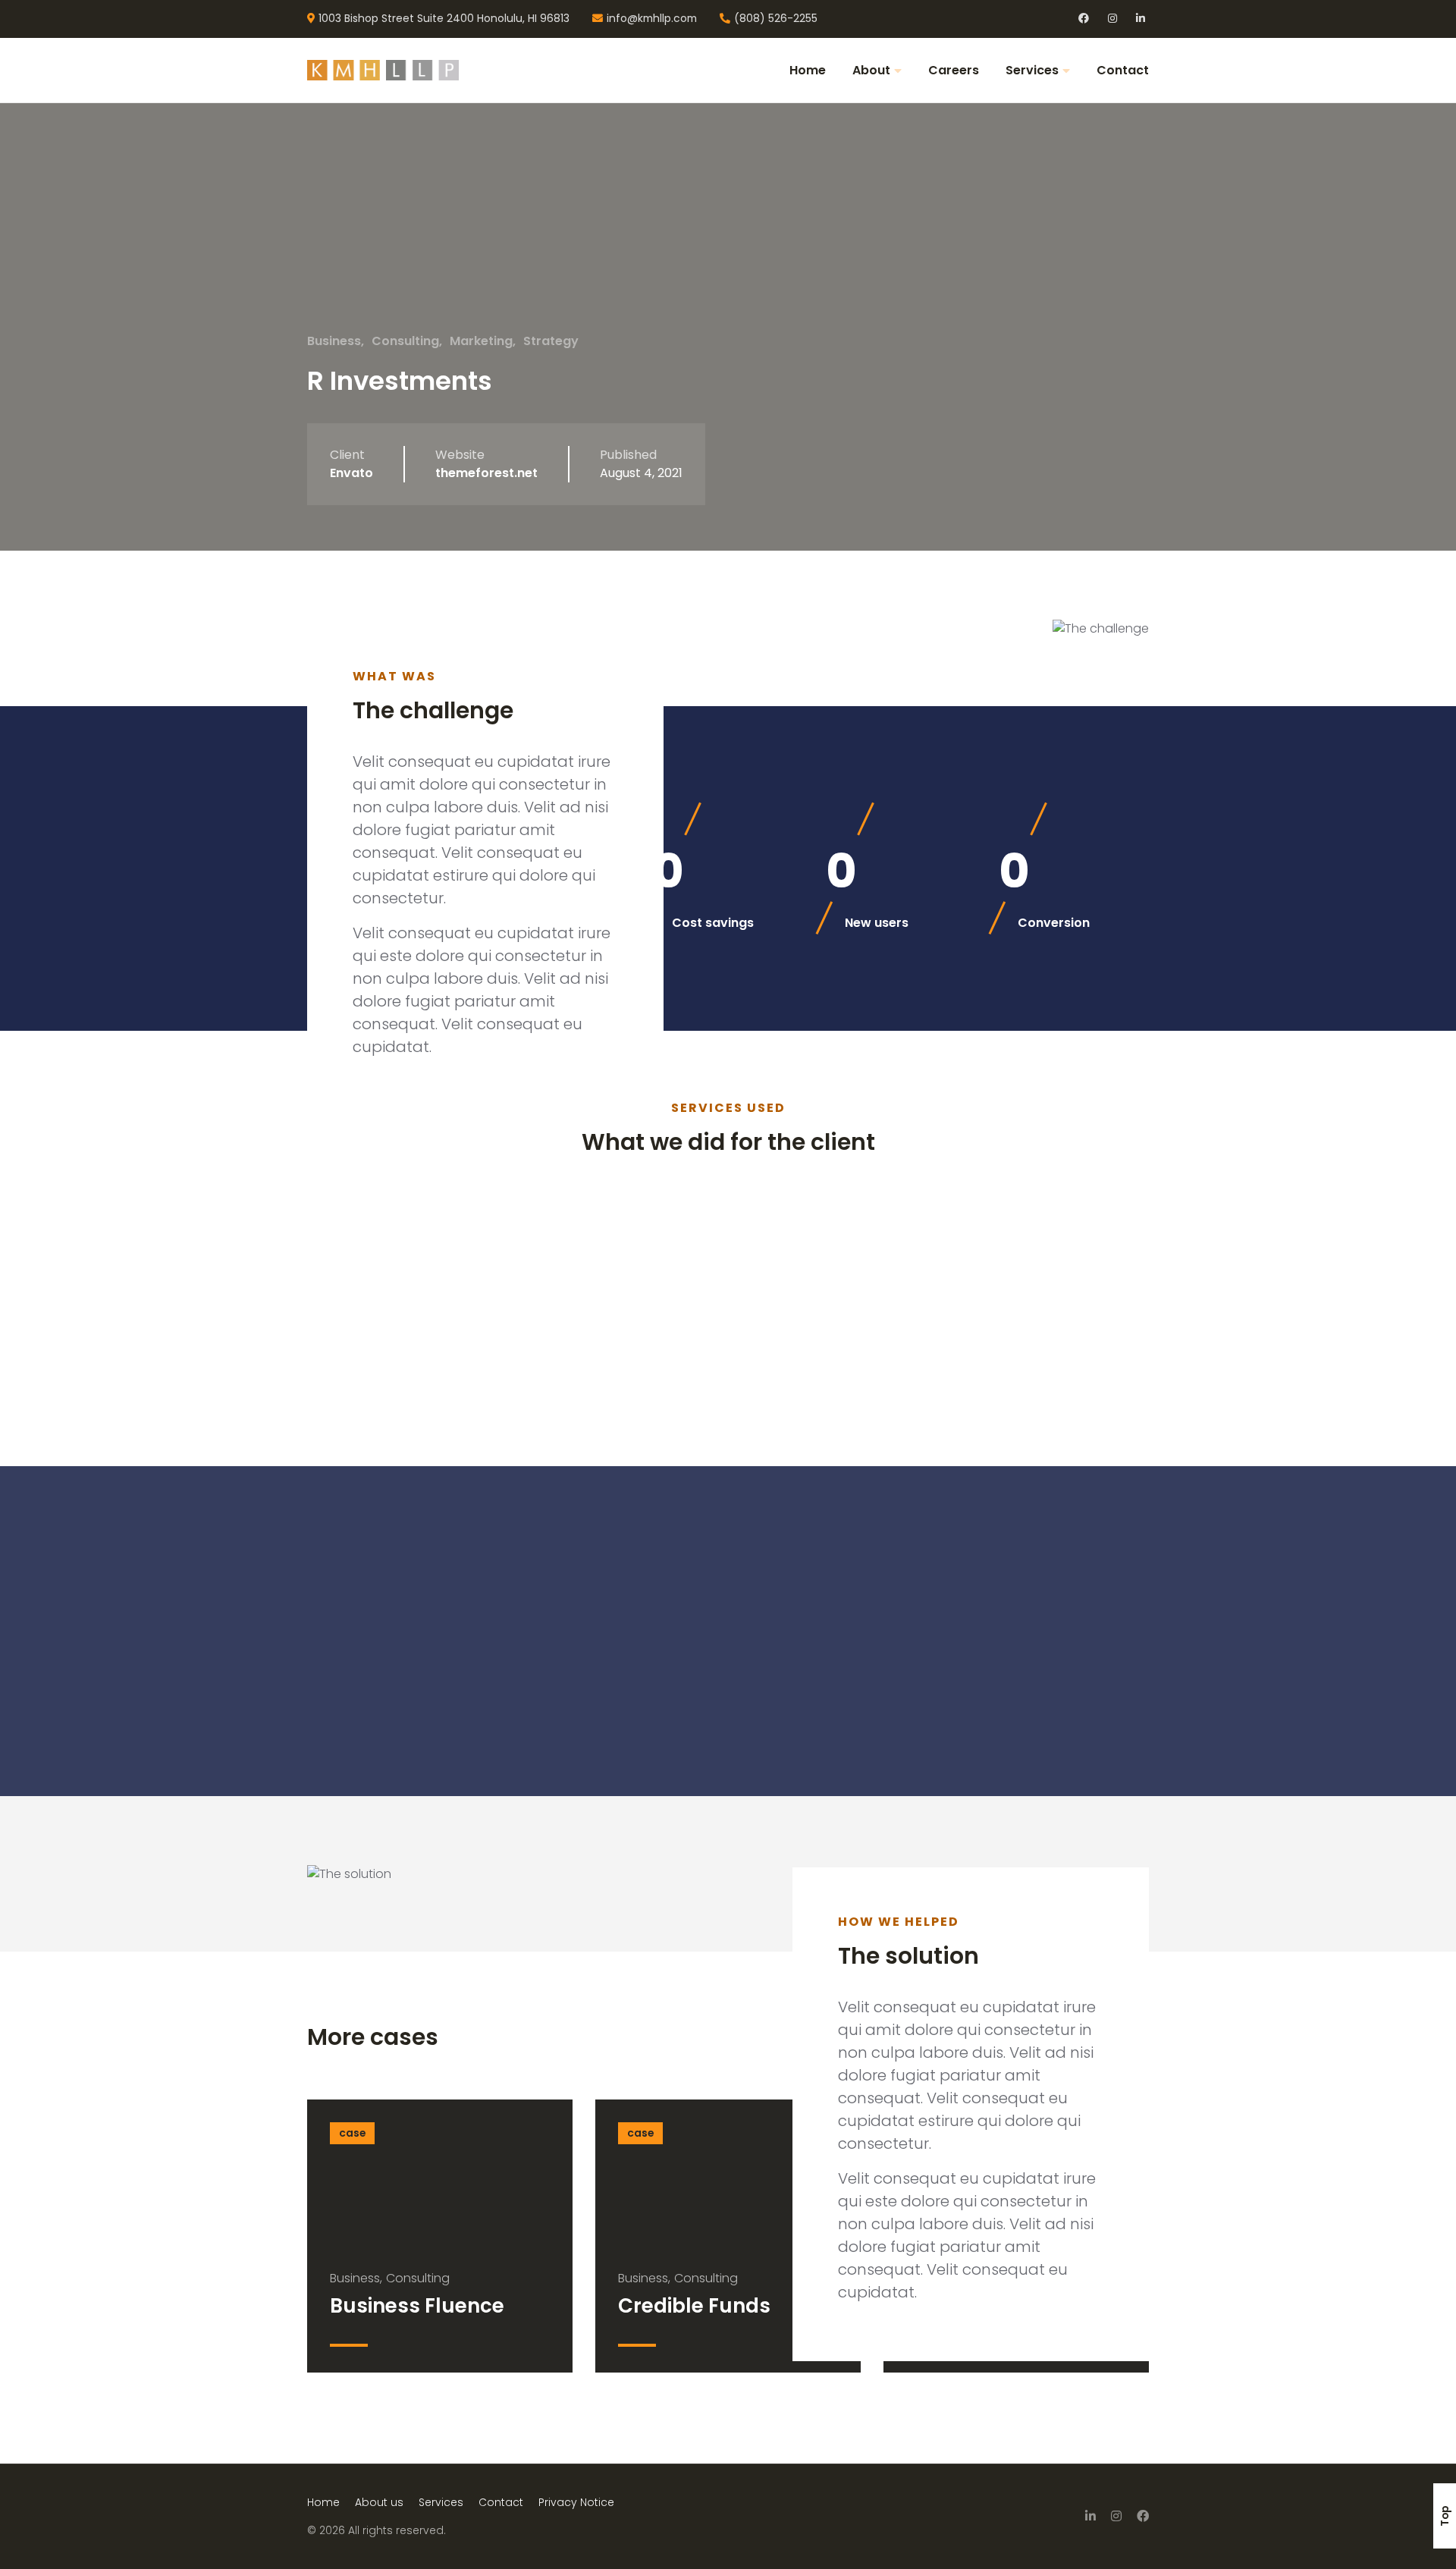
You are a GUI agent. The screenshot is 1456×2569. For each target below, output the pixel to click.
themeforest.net (486, 473)
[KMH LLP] (394, 70)
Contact (1123, 70)
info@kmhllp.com (652, 19)
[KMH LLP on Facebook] (1143, 2516)
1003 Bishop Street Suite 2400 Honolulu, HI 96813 (444, 19)
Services (1032, 70)
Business (334, 341)
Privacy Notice (576, 2502)
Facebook (1084, 19)
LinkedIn (1142, 19)
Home (808, 70)
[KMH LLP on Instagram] (1116, 2516)
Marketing (481, 341)
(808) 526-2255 (776, 19)
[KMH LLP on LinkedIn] (1090, 2516)
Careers (954, 70)
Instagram (1114, 19)
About (871, 70)
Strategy (551, 341)
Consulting (405, 341)
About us (379, 2502)
